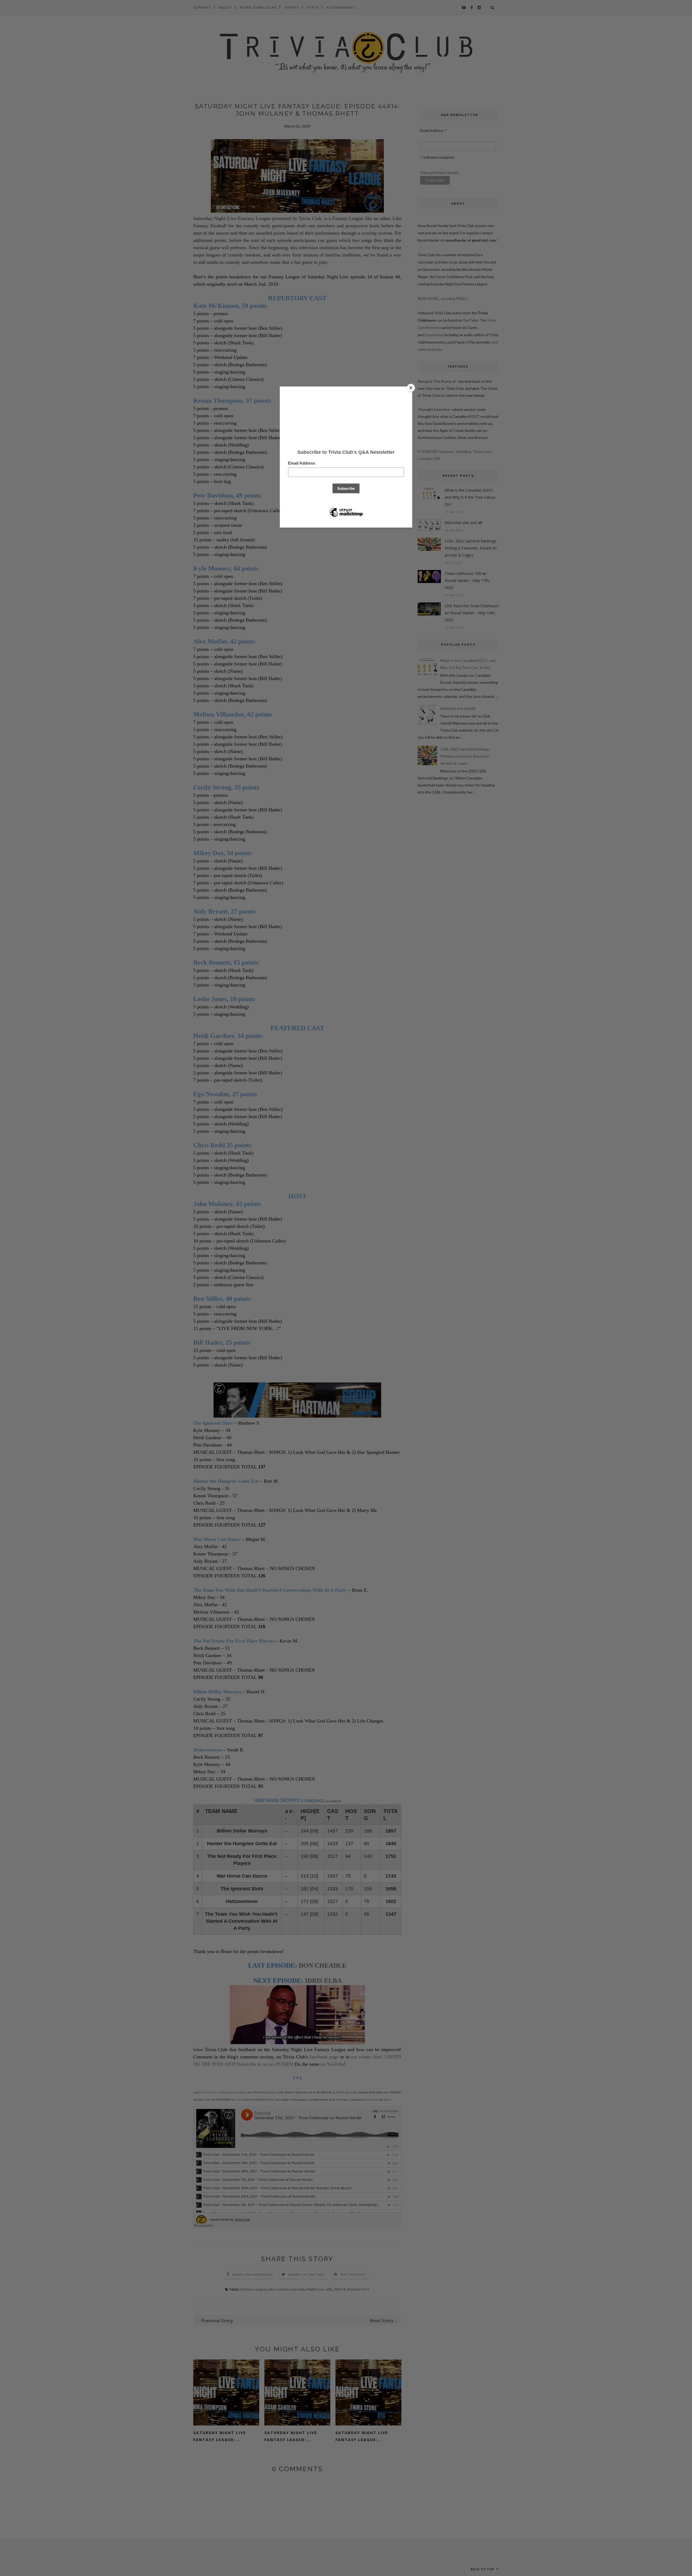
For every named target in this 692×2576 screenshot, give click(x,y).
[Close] (411, 388)
